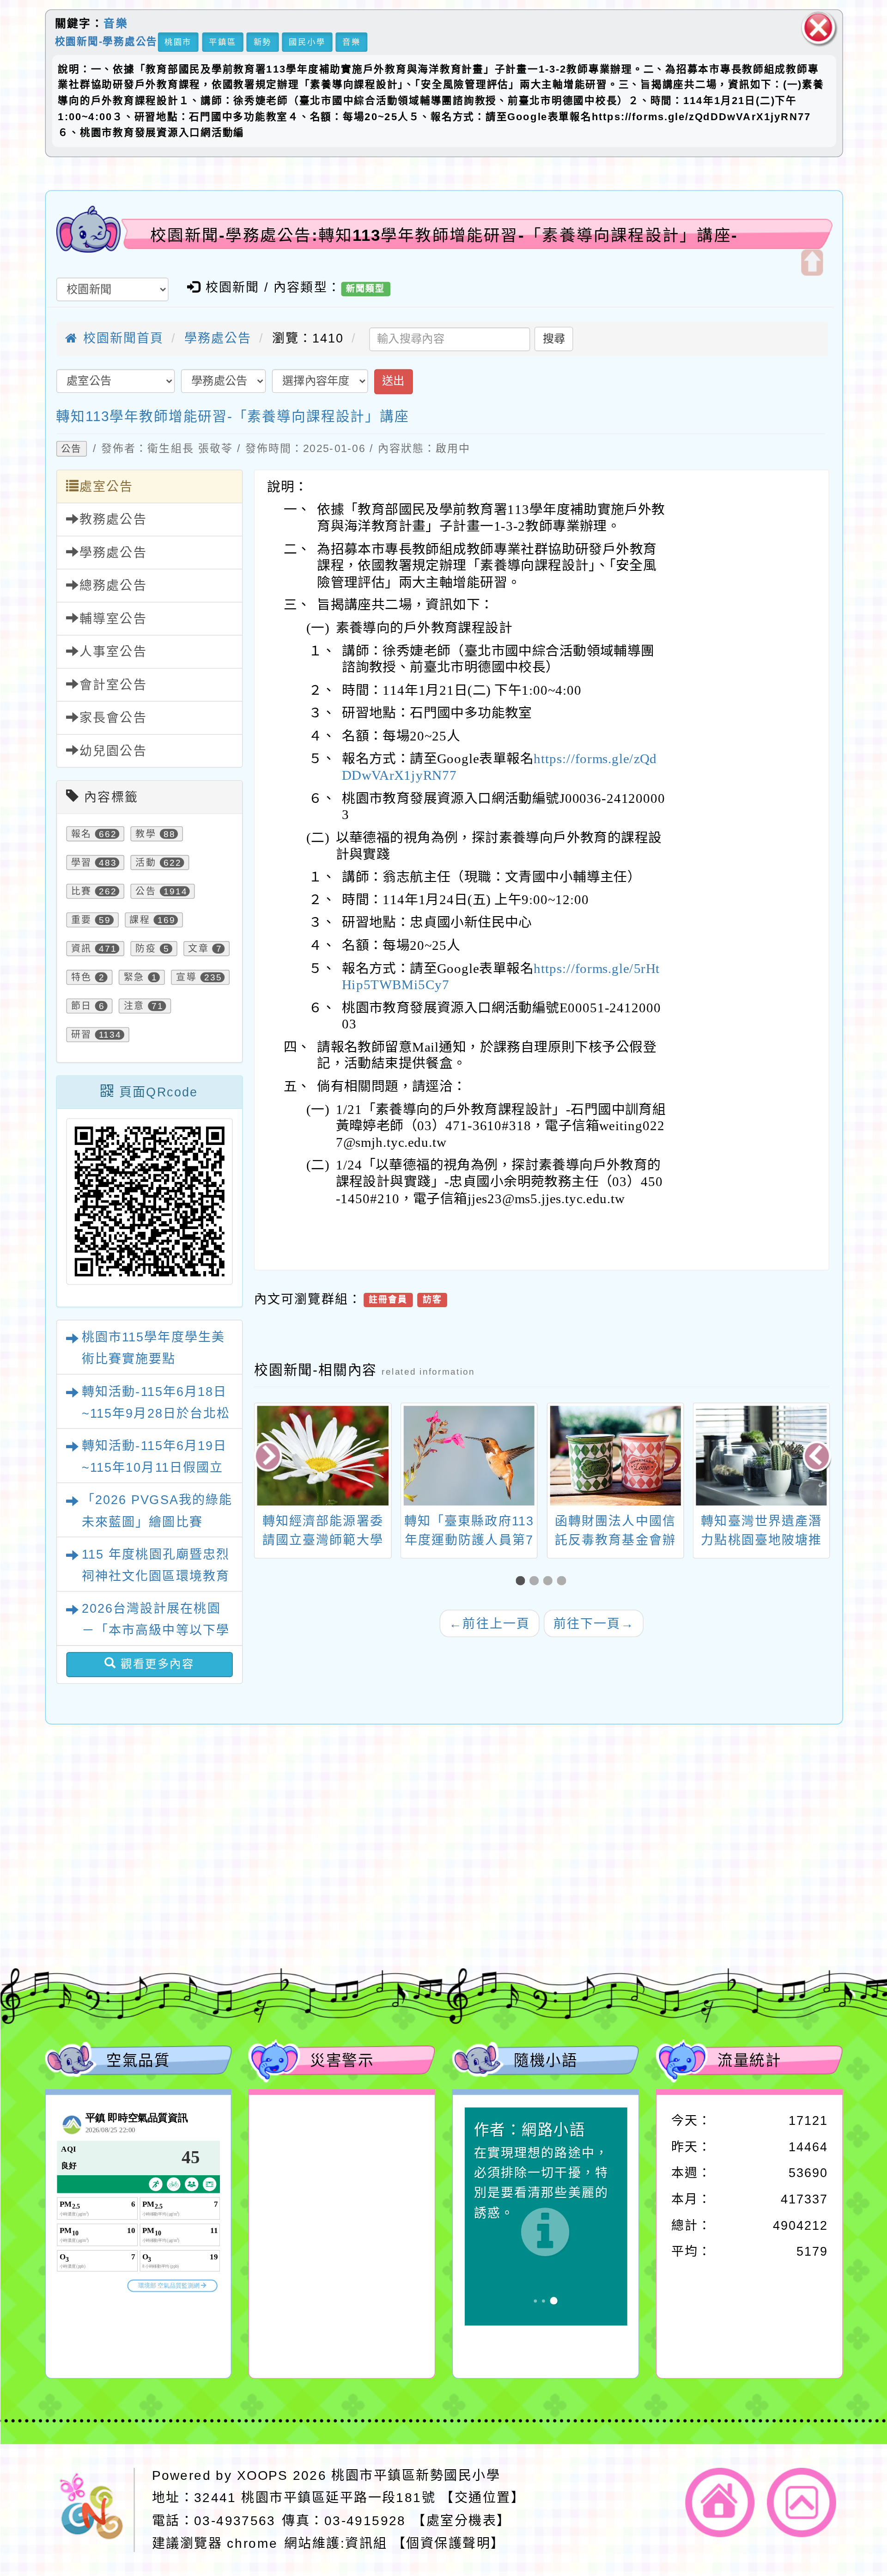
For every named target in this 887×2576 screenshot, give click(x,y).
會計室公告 (113, 685)
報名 (81, 834)
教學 (146, 834)
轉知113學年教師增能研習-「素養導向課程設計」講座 (233, 416)
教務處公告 (113, 520)
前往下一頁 (593, 1623)
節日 (81, 1006)
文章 (198, 948)
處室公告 (106, 486)
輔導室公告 (113, 618)
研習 (81, 1034)
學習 (81, 863)
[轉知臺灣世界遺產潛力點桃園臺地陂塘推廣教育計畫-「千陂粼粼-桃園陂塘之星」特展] (615, 1456)
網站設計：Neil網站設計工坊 (94, 1886)
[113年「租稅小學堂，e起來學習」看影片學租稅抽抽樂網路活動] (762, 1456)
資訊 (81, 948)
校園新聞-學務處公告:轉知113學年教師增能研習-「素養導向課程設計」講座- (444, 235)
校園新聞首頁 (121, 338)
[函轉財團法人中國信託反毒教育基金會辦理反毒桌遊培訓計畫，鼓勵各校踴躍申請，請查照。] (469, 1456)
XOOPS (262, 2475)
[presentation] (269, 1457)
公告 (71, 449)
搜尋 (554, 339)
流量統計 (749, 2060)
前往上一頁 (489, 1623)
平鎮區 (222, 42)
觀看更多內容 (155, 1664)
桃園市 (178, 42)
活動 (146, 863)
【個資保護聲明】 (448, 2543)
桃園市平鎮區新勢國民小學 (416, 2475)
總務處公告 (113, 586)
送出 (393, 382)
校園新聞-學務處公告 (106, 41)
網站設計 (240, 1902)
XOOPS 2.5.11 (296, 1883)
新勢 (262, 42)
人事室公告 (113, 652)
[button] (522, 1581)
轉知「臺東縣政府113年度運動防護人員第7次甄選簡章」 (323, 1540)
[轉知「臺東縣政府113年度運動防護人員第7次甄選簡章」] (323, 1456)
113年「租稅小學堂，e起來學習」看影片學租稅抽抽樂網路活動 (762, 1540)
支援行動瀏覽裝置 (596, 1863)
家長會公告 (113, 718)
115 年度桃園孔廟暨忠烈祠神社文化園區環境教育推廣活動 (155, 1576)
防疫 (146, 948)
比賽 (81, 891)
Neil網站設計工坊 (331, 1902)
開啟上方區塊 (811, 262)
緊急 (134, 977)
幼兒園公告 (113, 751)
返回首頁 (720, 2503)
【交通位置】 (483, 2498)
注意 (134, 1006)
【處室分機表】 (461, 2520)
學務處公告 (218, 338)
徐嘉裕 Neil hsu (338, 1922)
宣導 (186, 977)
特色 (81, 977)
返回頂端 (802, 2503)
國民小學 (307, 42)
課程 (140, 920)
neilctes (263, 1843)
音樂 (116, 24)
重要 (81, 920)
